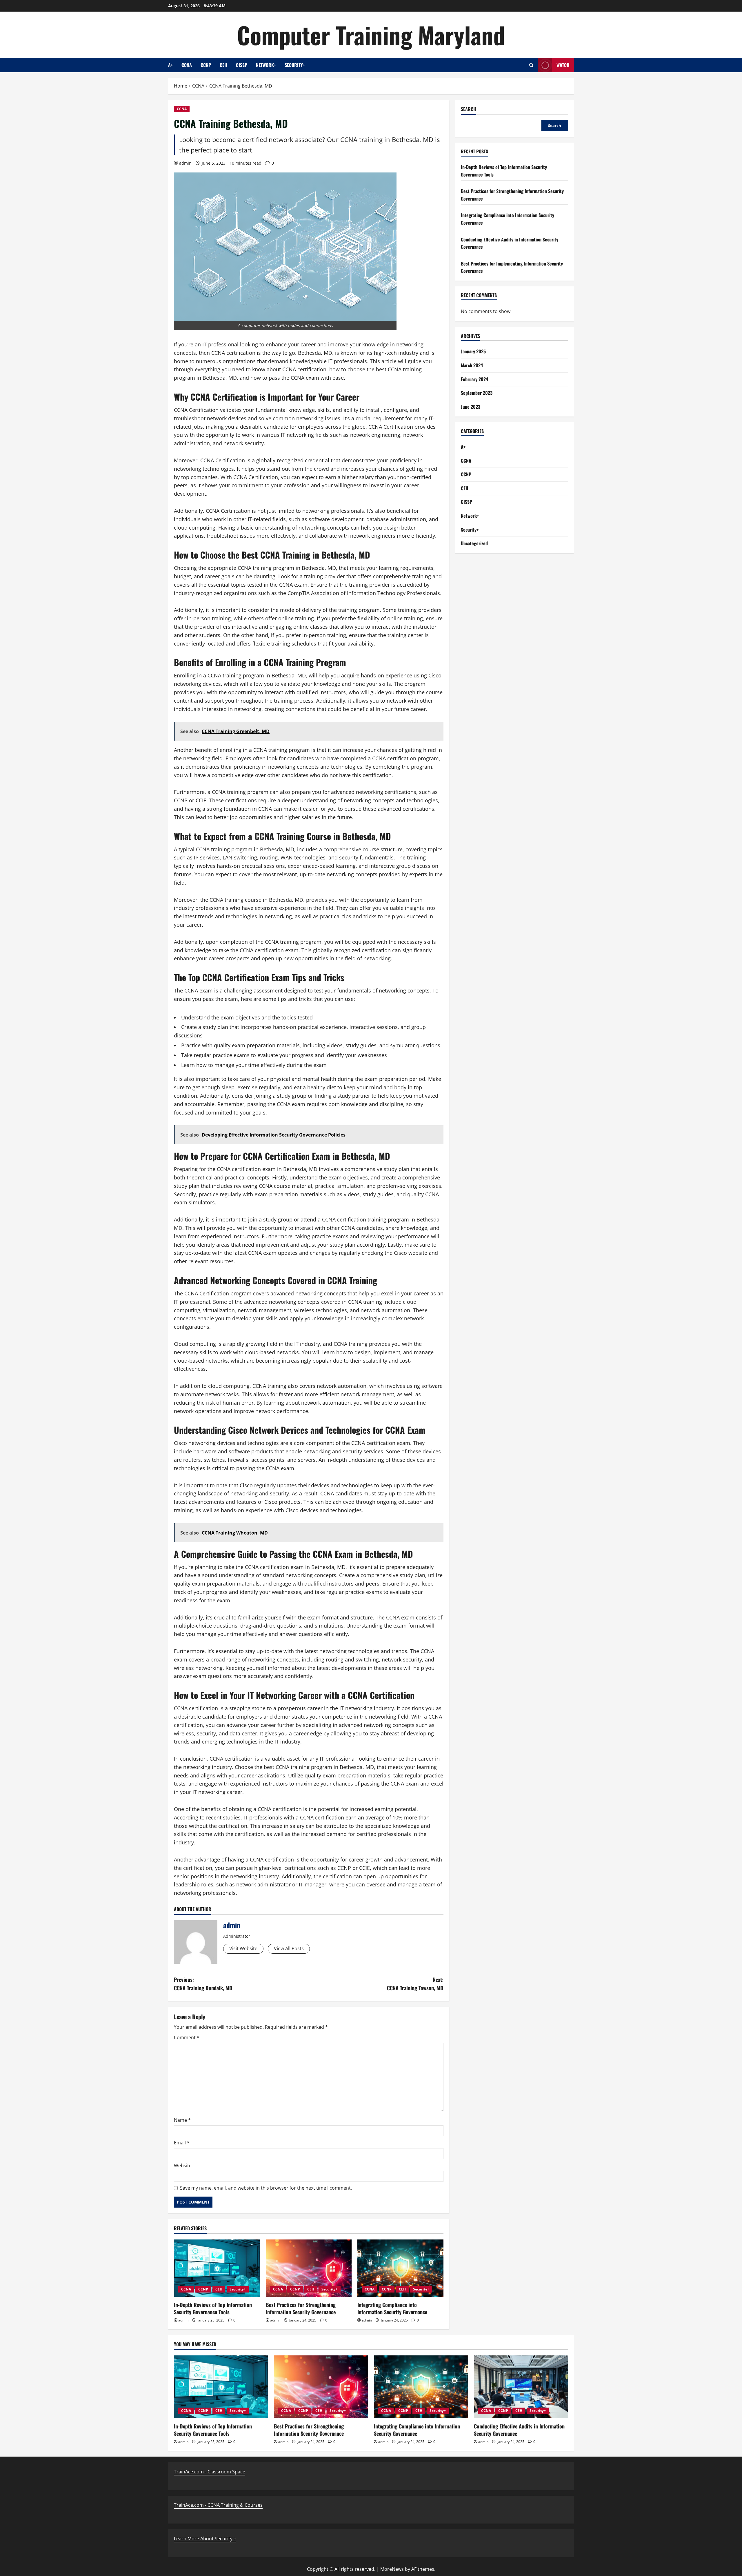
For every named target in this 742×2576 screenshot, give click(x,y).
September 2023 (477, 393)
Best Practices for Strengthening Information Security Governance (301, 2308)
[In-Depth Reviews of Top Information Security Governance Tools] (217, 2268)
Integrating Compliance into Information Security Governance (392, 2308)
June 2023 (471, 406)
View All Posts (289, 1948)
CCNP (206, 65)
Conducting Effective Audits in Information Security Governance (519, 2430)
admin (185, 163)
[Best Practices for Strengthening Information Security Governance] (309, 2268)
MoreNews (392, 2569)
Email (182, 2143)
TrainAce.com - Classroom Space (210, 2472)
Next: (415, 1984)
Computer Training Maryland (371, 35)
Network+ (266, 65)
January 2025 (473, 351)
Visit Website (243, 1948)
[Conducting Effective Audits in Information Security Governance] (521, 2387)
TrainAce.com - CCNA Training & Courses (218, 2505)
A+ (170, 65)
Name (182, 2120)
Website (183, 2166)
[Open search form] (531, 65)
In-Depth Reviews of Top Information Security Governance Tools (213, 2308)
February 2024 (474, 379)
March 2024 (472, 365)
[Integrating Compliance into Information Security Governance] (400, 2268)
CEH (223, 65)
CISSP (242, 65)
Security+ (295, 65)
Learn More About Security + (205, 2539)
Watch (563, 65)
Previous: (203, 1984)
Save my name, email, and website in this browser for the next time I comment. (266, 2188)
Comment (187, 2037)
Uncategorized (474, 543)
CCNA (187, 65)
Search (469, 109)
